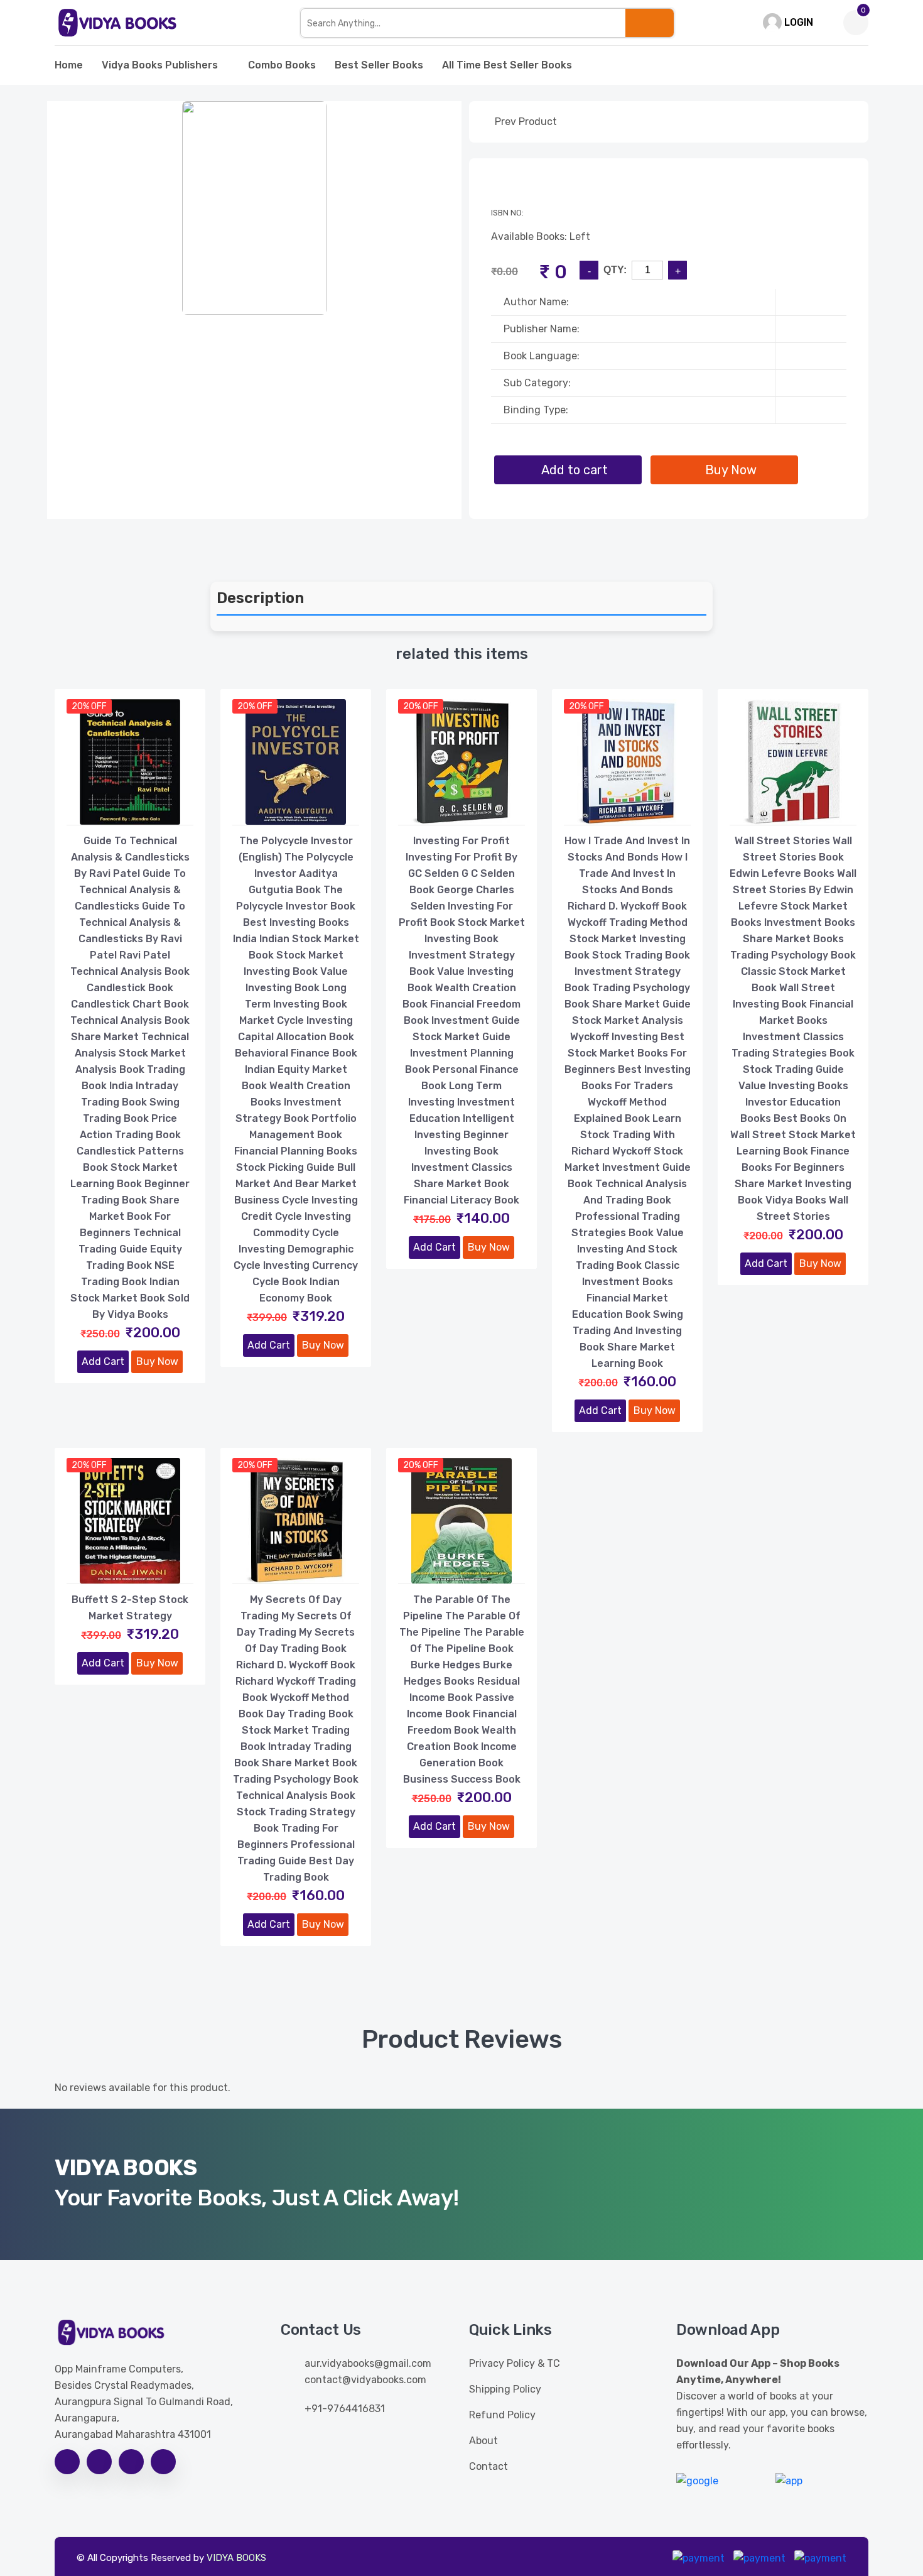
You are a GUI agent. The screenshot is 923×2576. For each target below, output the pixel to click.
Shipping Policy (505, 2389)
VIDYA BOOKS (236, 2558)
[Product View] (130, 812)
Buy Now (157, 1361)
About (483, 2441)
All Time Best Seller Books (507, 65)
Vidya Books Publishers (160, 65)
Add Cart (103, 1361)
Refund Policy (502, 2415)
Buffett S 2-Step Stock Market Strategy (130, 1608)
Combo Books (282, 65)
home (69, 65)
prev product (525, 122)
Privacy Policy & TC (515, 2363)
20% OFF (89, 706)
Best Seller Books (379, 65)
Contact (488, 2466)
